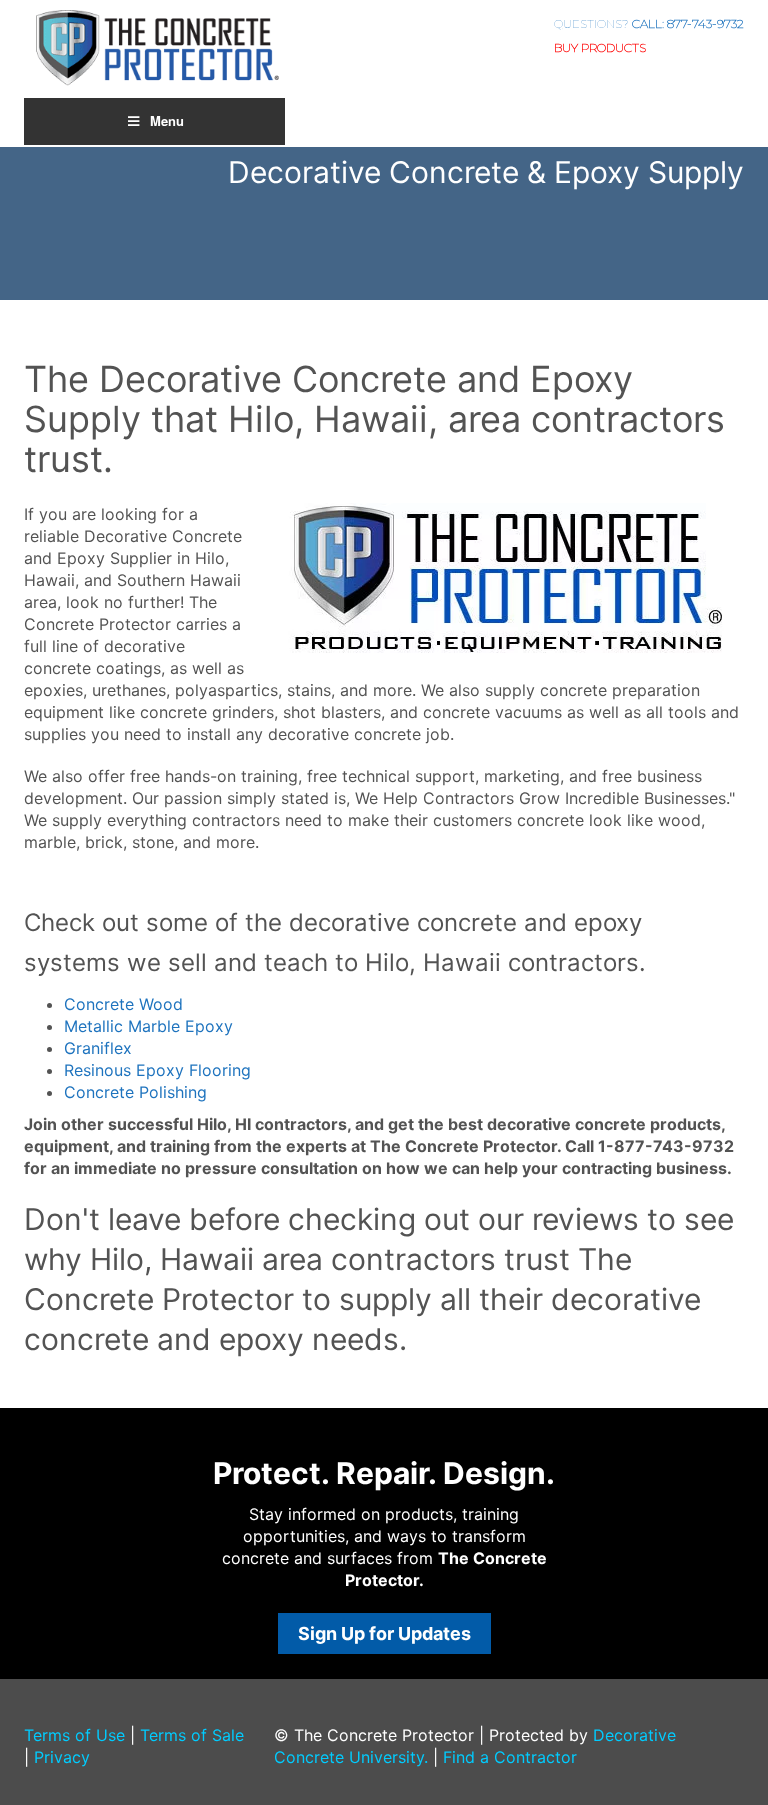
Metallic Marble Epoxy (148, 1026)
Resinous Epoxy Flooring (157, 1070)
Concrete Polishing (135, 1092)
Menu (167, 120)
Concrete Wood (123, 1004)
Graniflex (98, 1048)
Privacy (62, 1757)
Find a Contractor (510, 1757)
